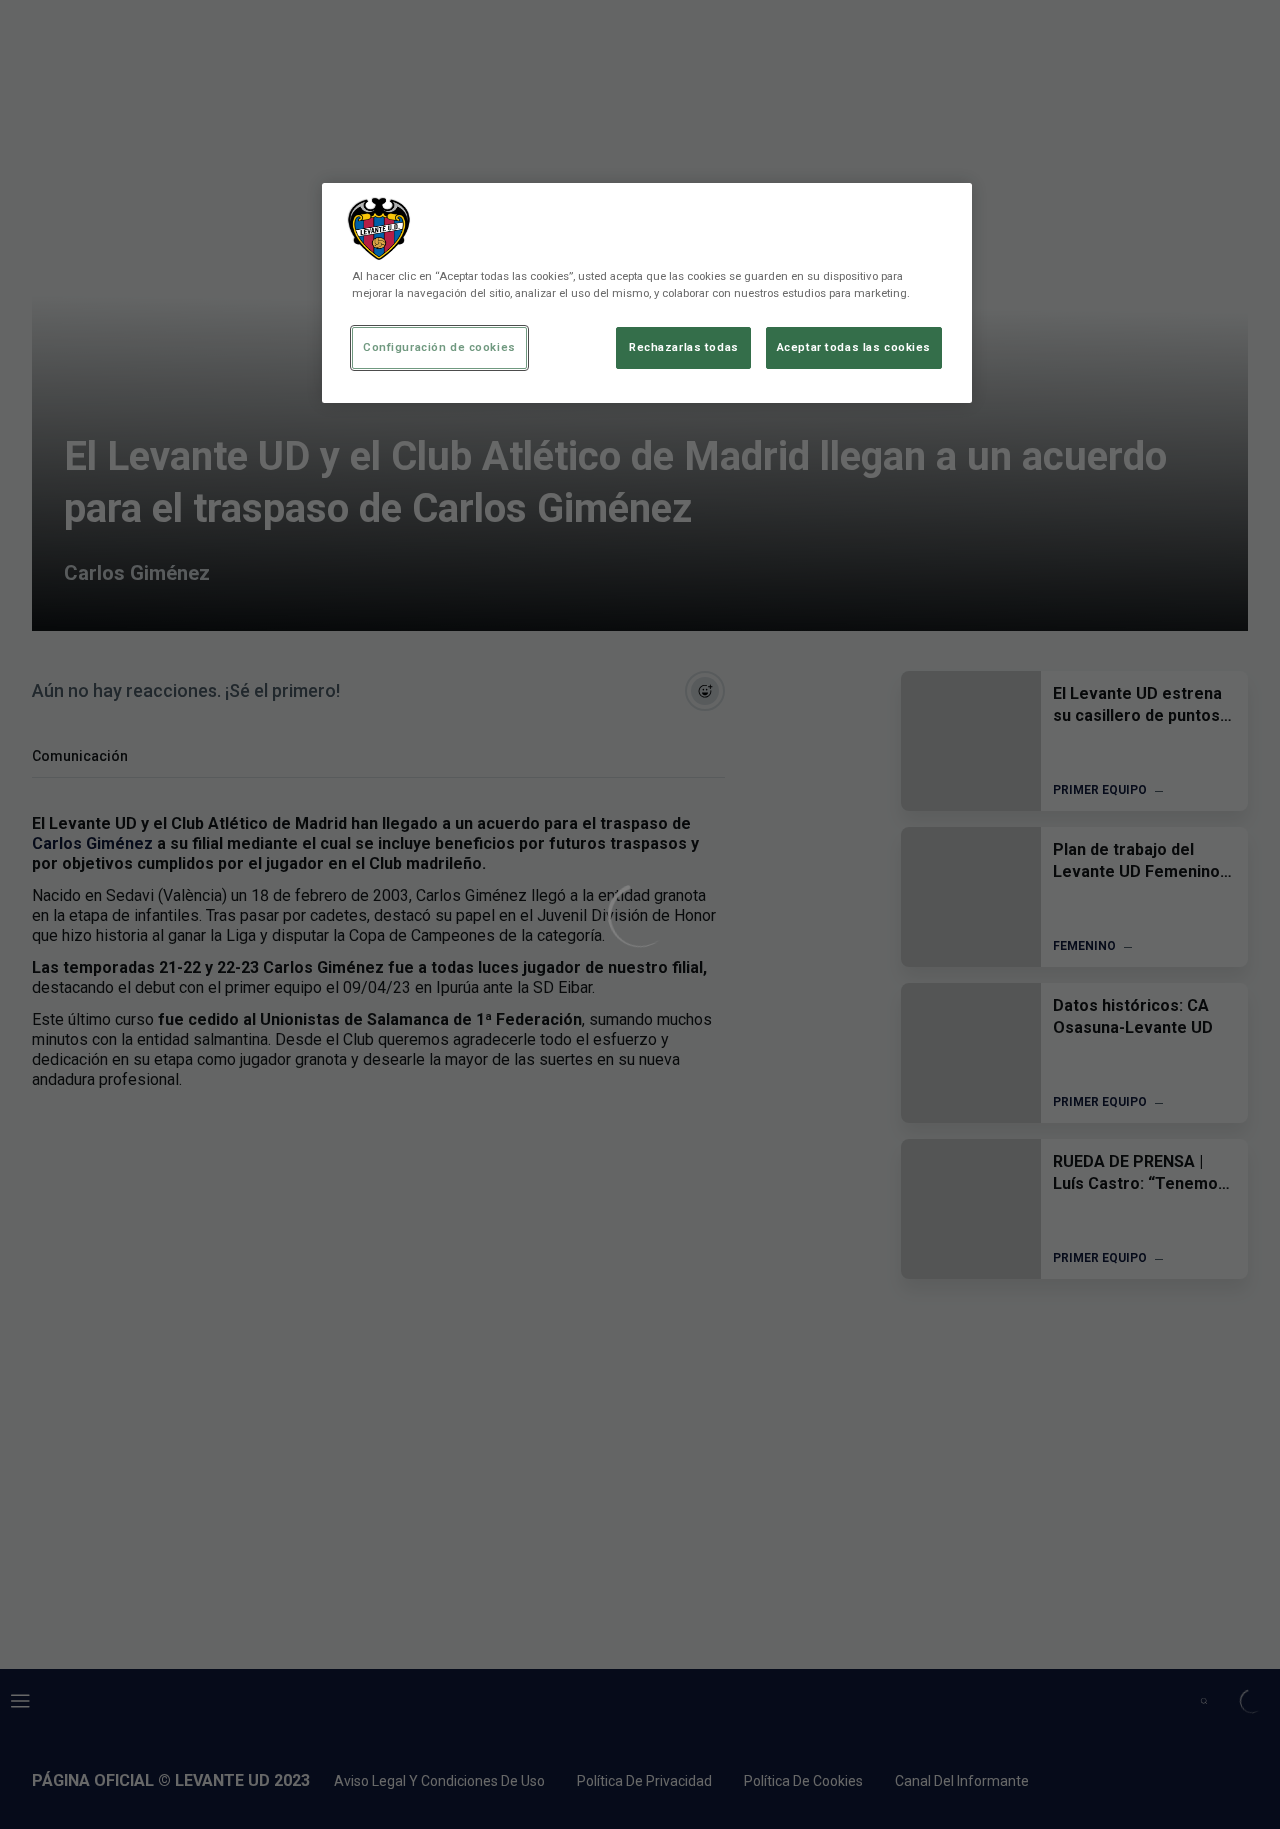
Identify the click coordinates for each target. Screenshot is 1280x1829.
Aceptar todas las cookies (854, 347)
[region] (647, 293)
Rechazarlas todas (684, 347)
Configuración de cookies (439, 347)
